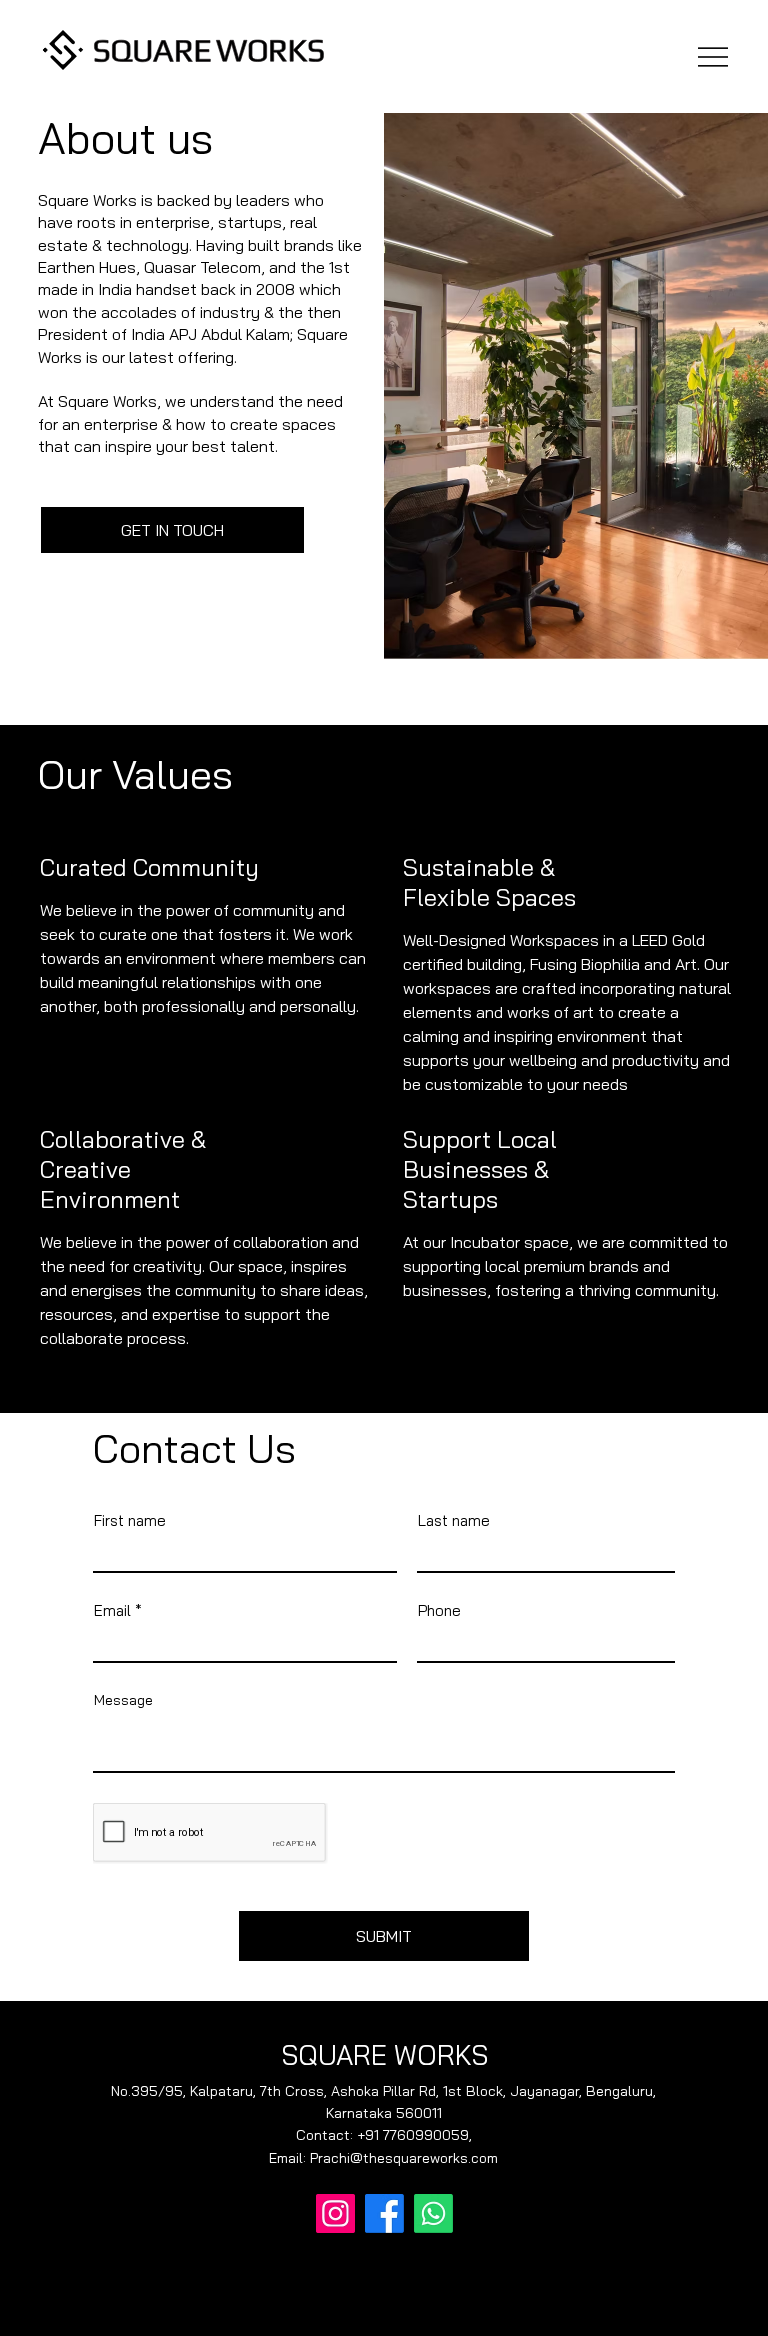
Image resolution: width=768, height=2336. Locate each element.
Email (112, 1610)
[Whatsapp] (433, 2213)
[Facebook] (384, 2213)
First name (130, 1520)
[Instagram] (335, 2213)
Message (123, 1700)
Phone (439, 1610)
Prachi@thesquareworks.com (404, 2158)
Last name (454, 1520)
